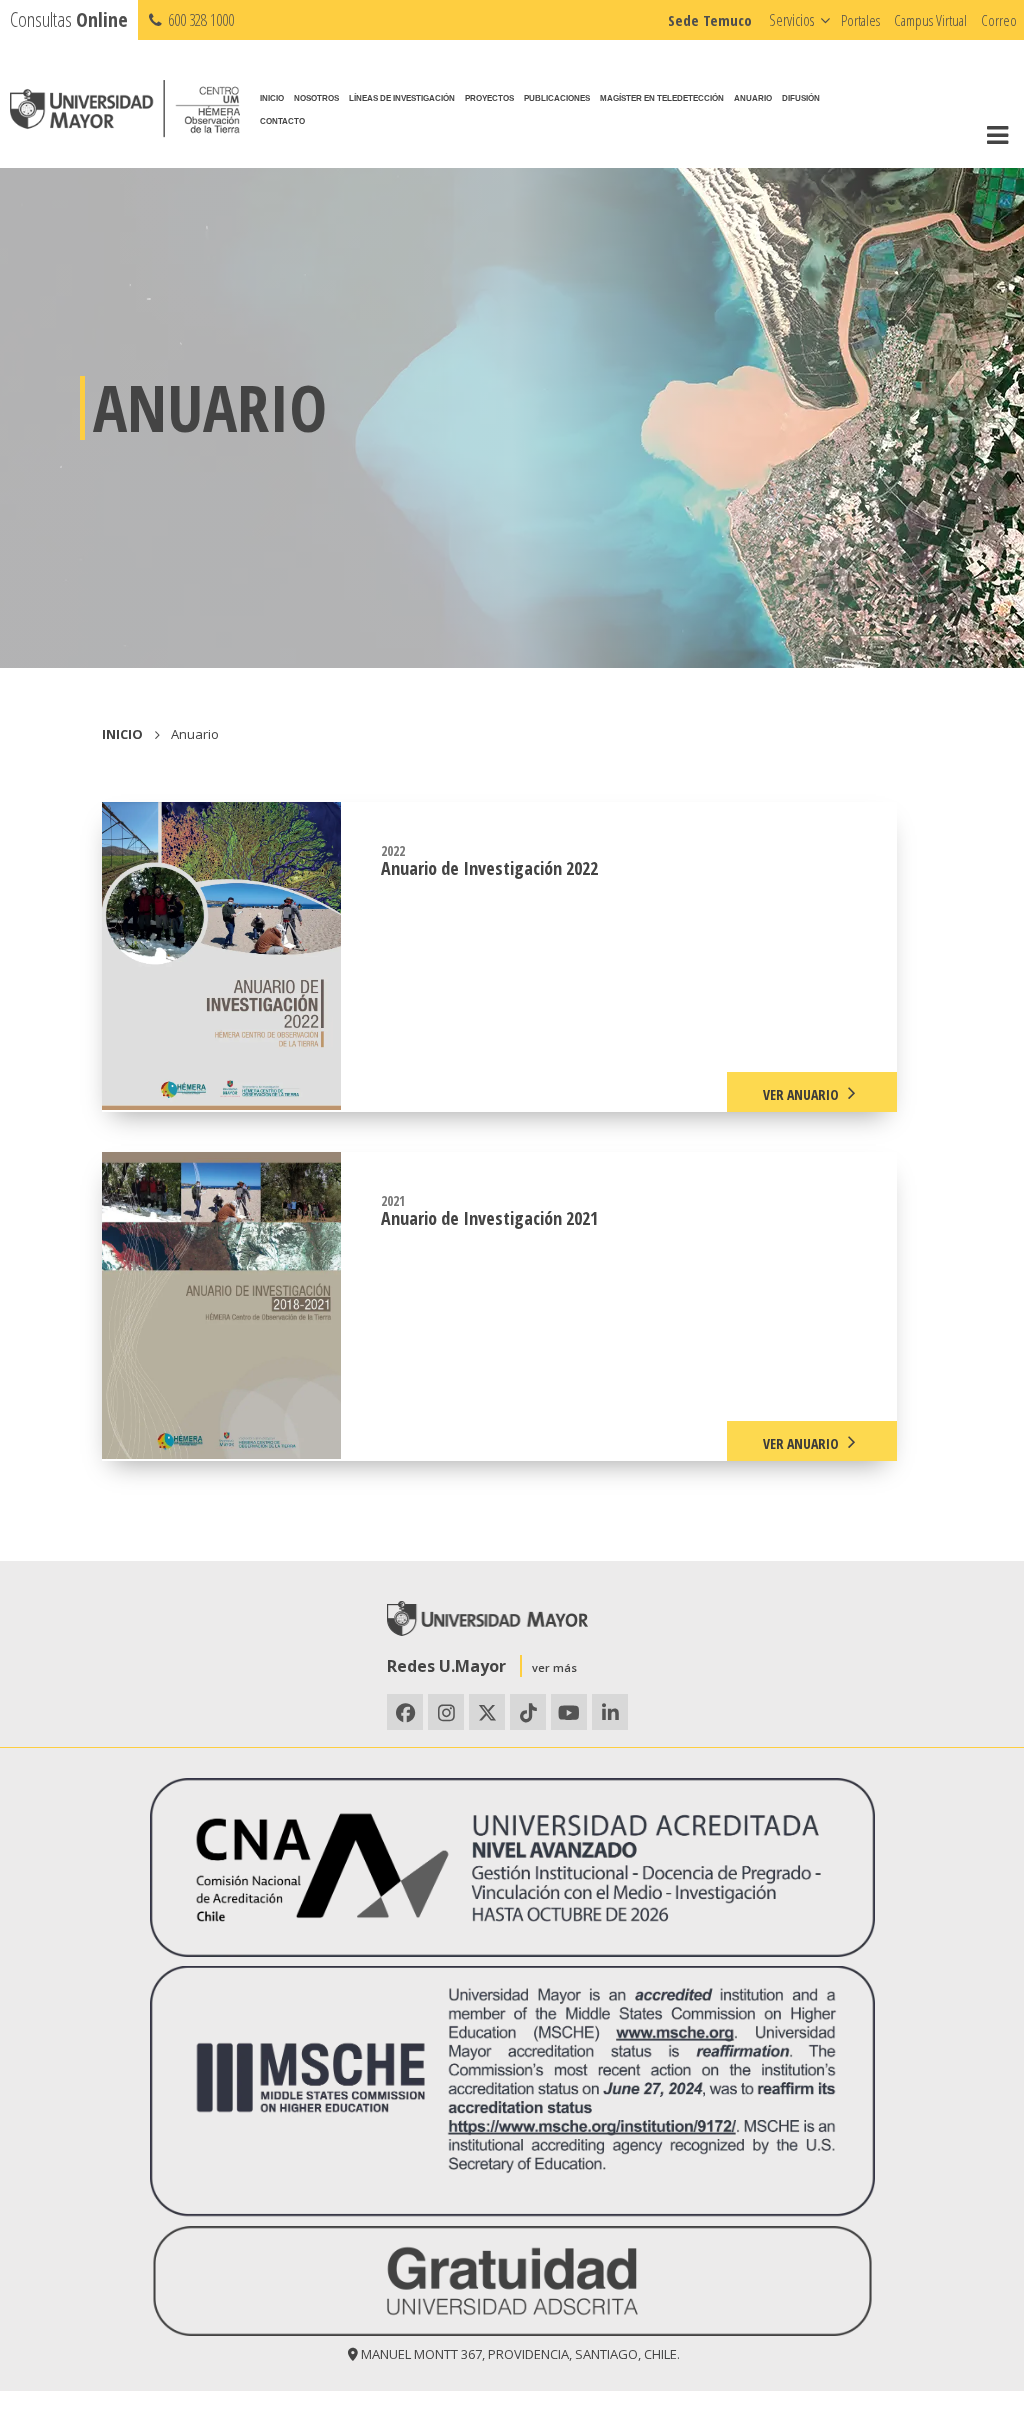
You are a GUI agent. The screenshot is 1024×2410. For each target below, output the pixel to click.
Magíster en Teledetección (662, 98)
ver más (554, 1667)
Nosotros (316, 98)
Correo (999, 20)
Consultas (69, 19)
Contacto (282, 121)
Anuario (753, 98)
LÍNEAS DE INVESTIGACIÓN (402, 98)
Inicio (272, 98)
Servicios (791, 20)
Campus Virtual (930, 20)
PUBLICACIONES (557, 98)
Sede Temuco (710, 20)
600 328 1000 (199, 20)
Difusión (801, 98)
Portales (860, 20)
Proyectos (489, 98)
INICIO (122, 734)
